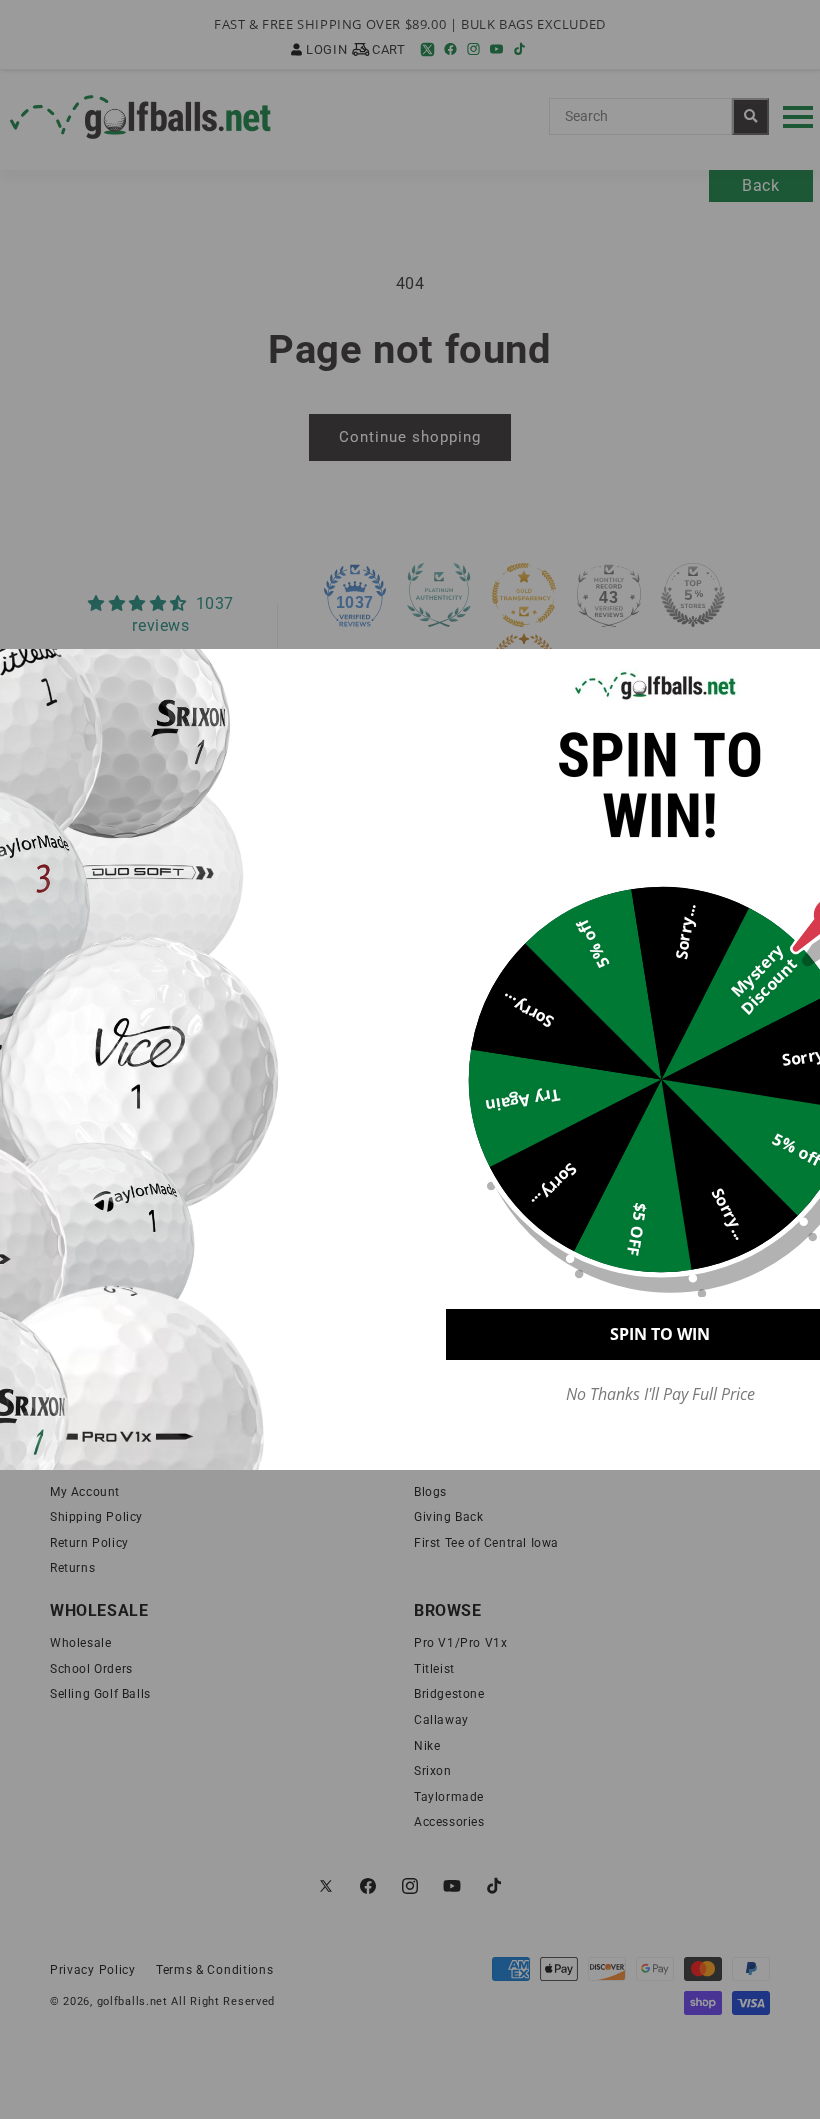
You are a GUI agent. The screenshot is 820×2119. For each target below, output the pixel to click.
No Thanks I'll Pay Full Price (660, 1394)
